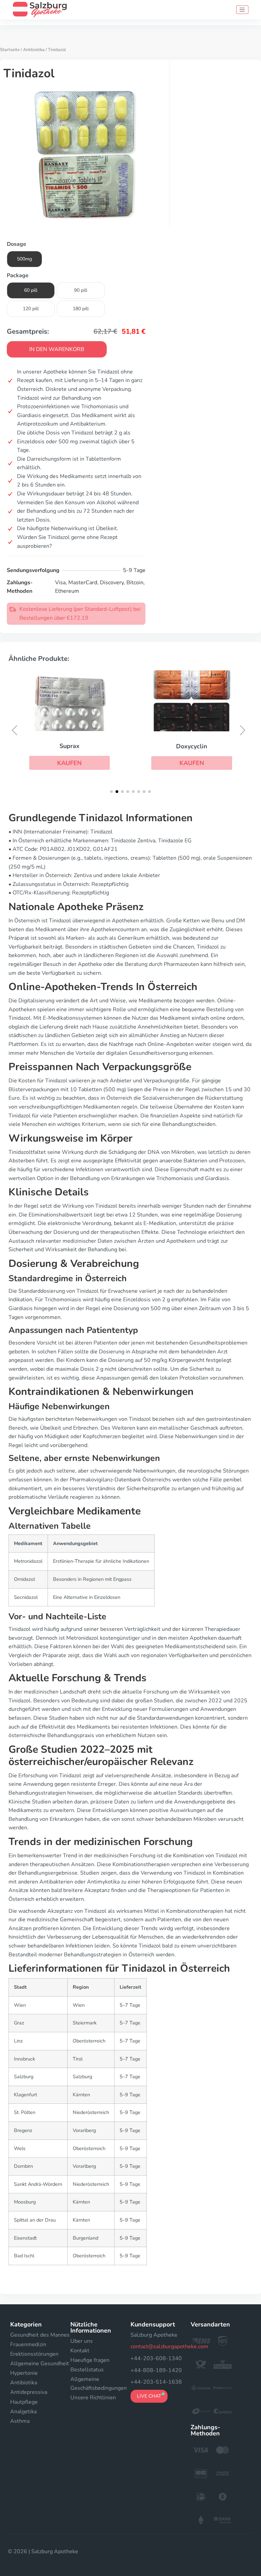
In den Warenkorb (57, 349)
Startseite (10, 50)
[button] (70, 763)
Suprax (69, 746)
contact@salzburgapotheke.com (169, 2347)
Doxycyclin (192, 746)
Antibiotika (34, 50)
